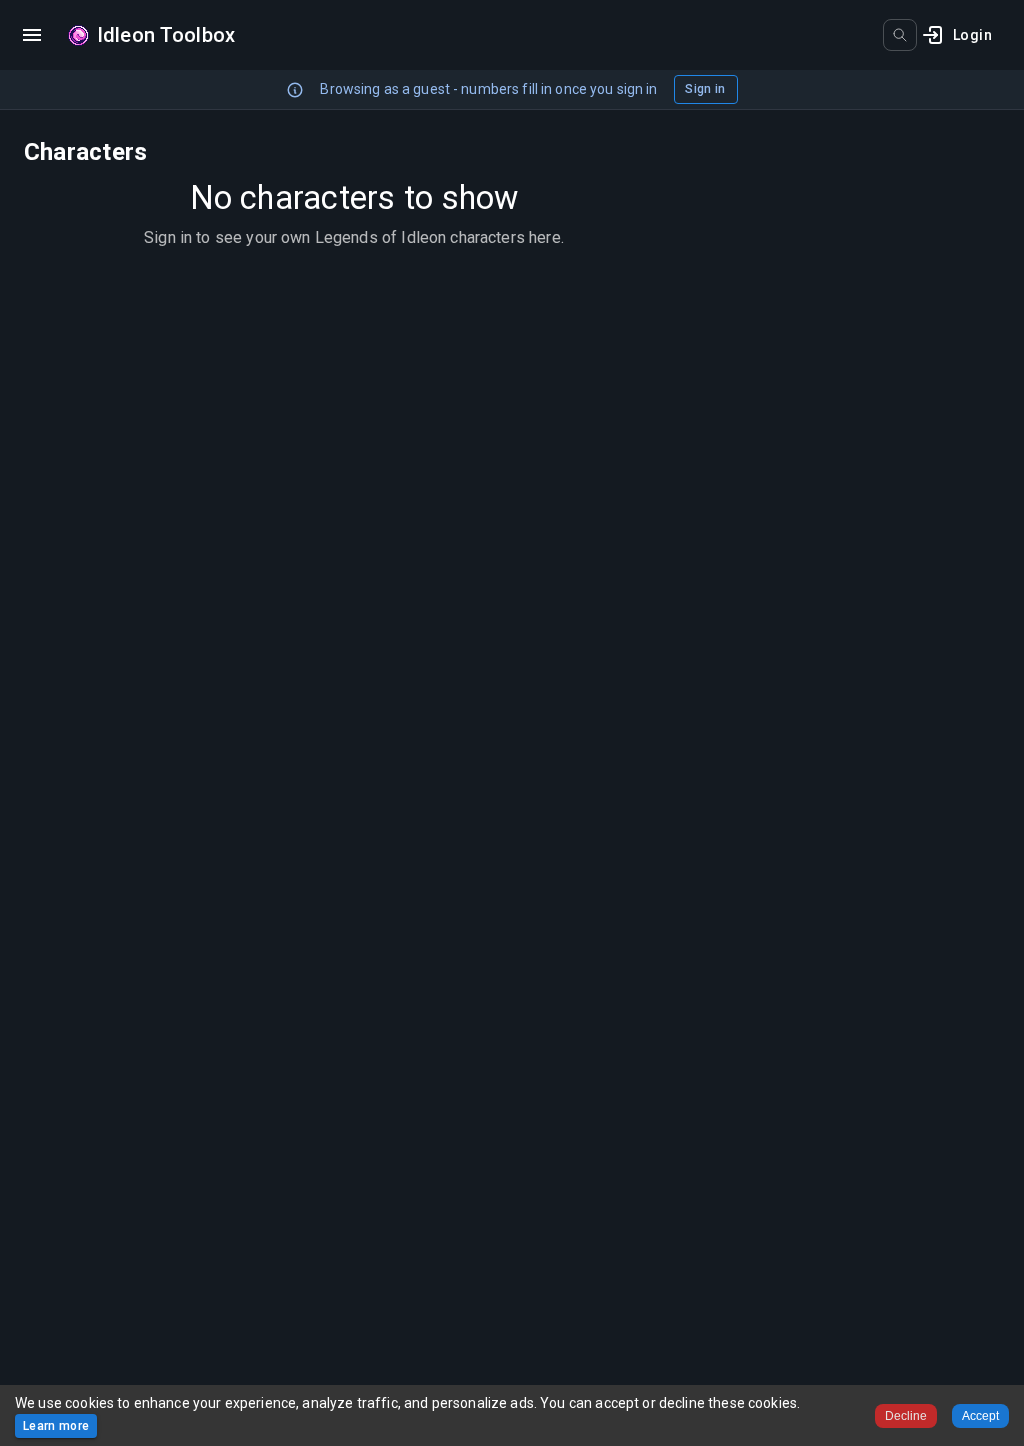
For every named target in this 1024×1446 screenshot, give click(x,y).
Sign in (705, 89)
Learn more (56, 1426)
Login (972, 35)
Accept (980, 1416)
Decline (906, 1416)
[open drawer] (32, 35)
